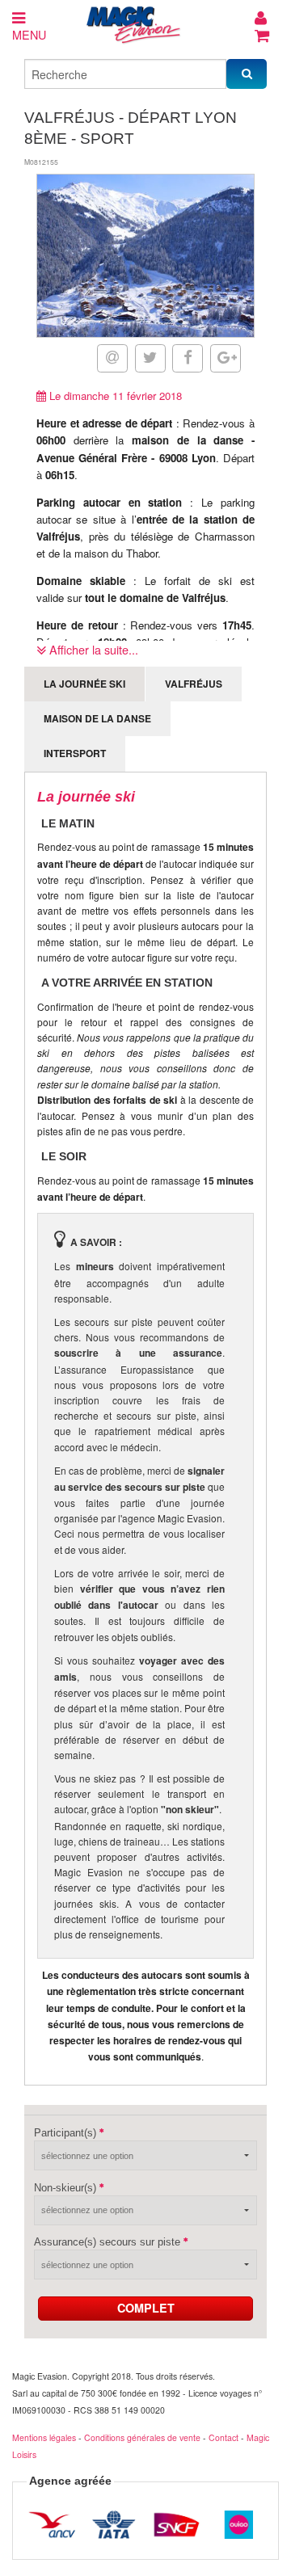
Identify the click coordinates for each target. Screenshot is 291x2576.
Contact (224, 2437)
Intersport (75, 753)
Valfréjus (194, 684)
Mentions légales (44, 2437)
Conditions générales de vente (142, 2437)
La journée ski (84, 684)
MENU (29, 34)
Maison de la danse (97, 718)
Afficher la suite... (92, 649)
